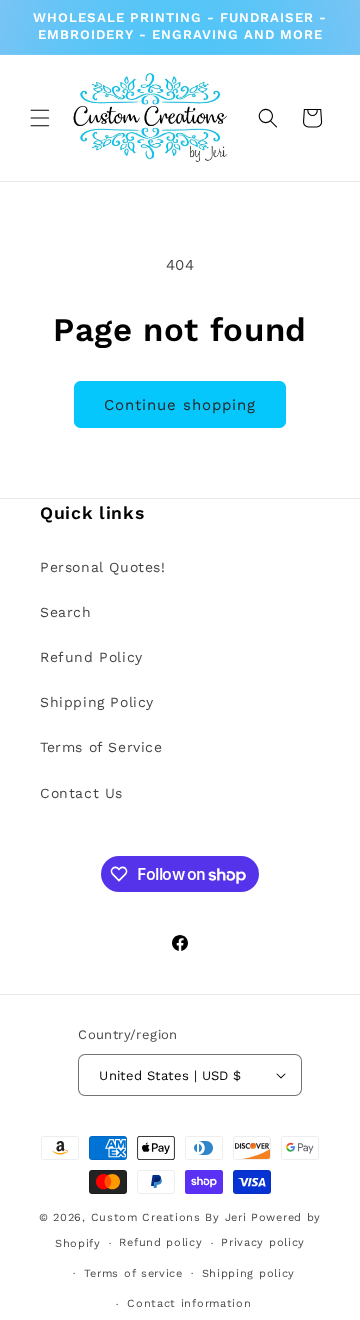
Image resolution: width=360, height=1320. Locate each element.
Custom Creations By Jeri (171, 1217)
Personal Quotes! (103, 567)
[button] (40, 118)
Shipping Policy (97, 702)
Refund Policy (91, 657)
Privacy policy (263, 1242)
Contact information (189, 1303)
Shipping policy (249, 1273)
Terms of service (133, 1273)
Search (66, 612)
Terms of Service (101, 747)
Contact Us (81, 793)
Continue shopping (180, 405)
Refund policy (160, 1242)
